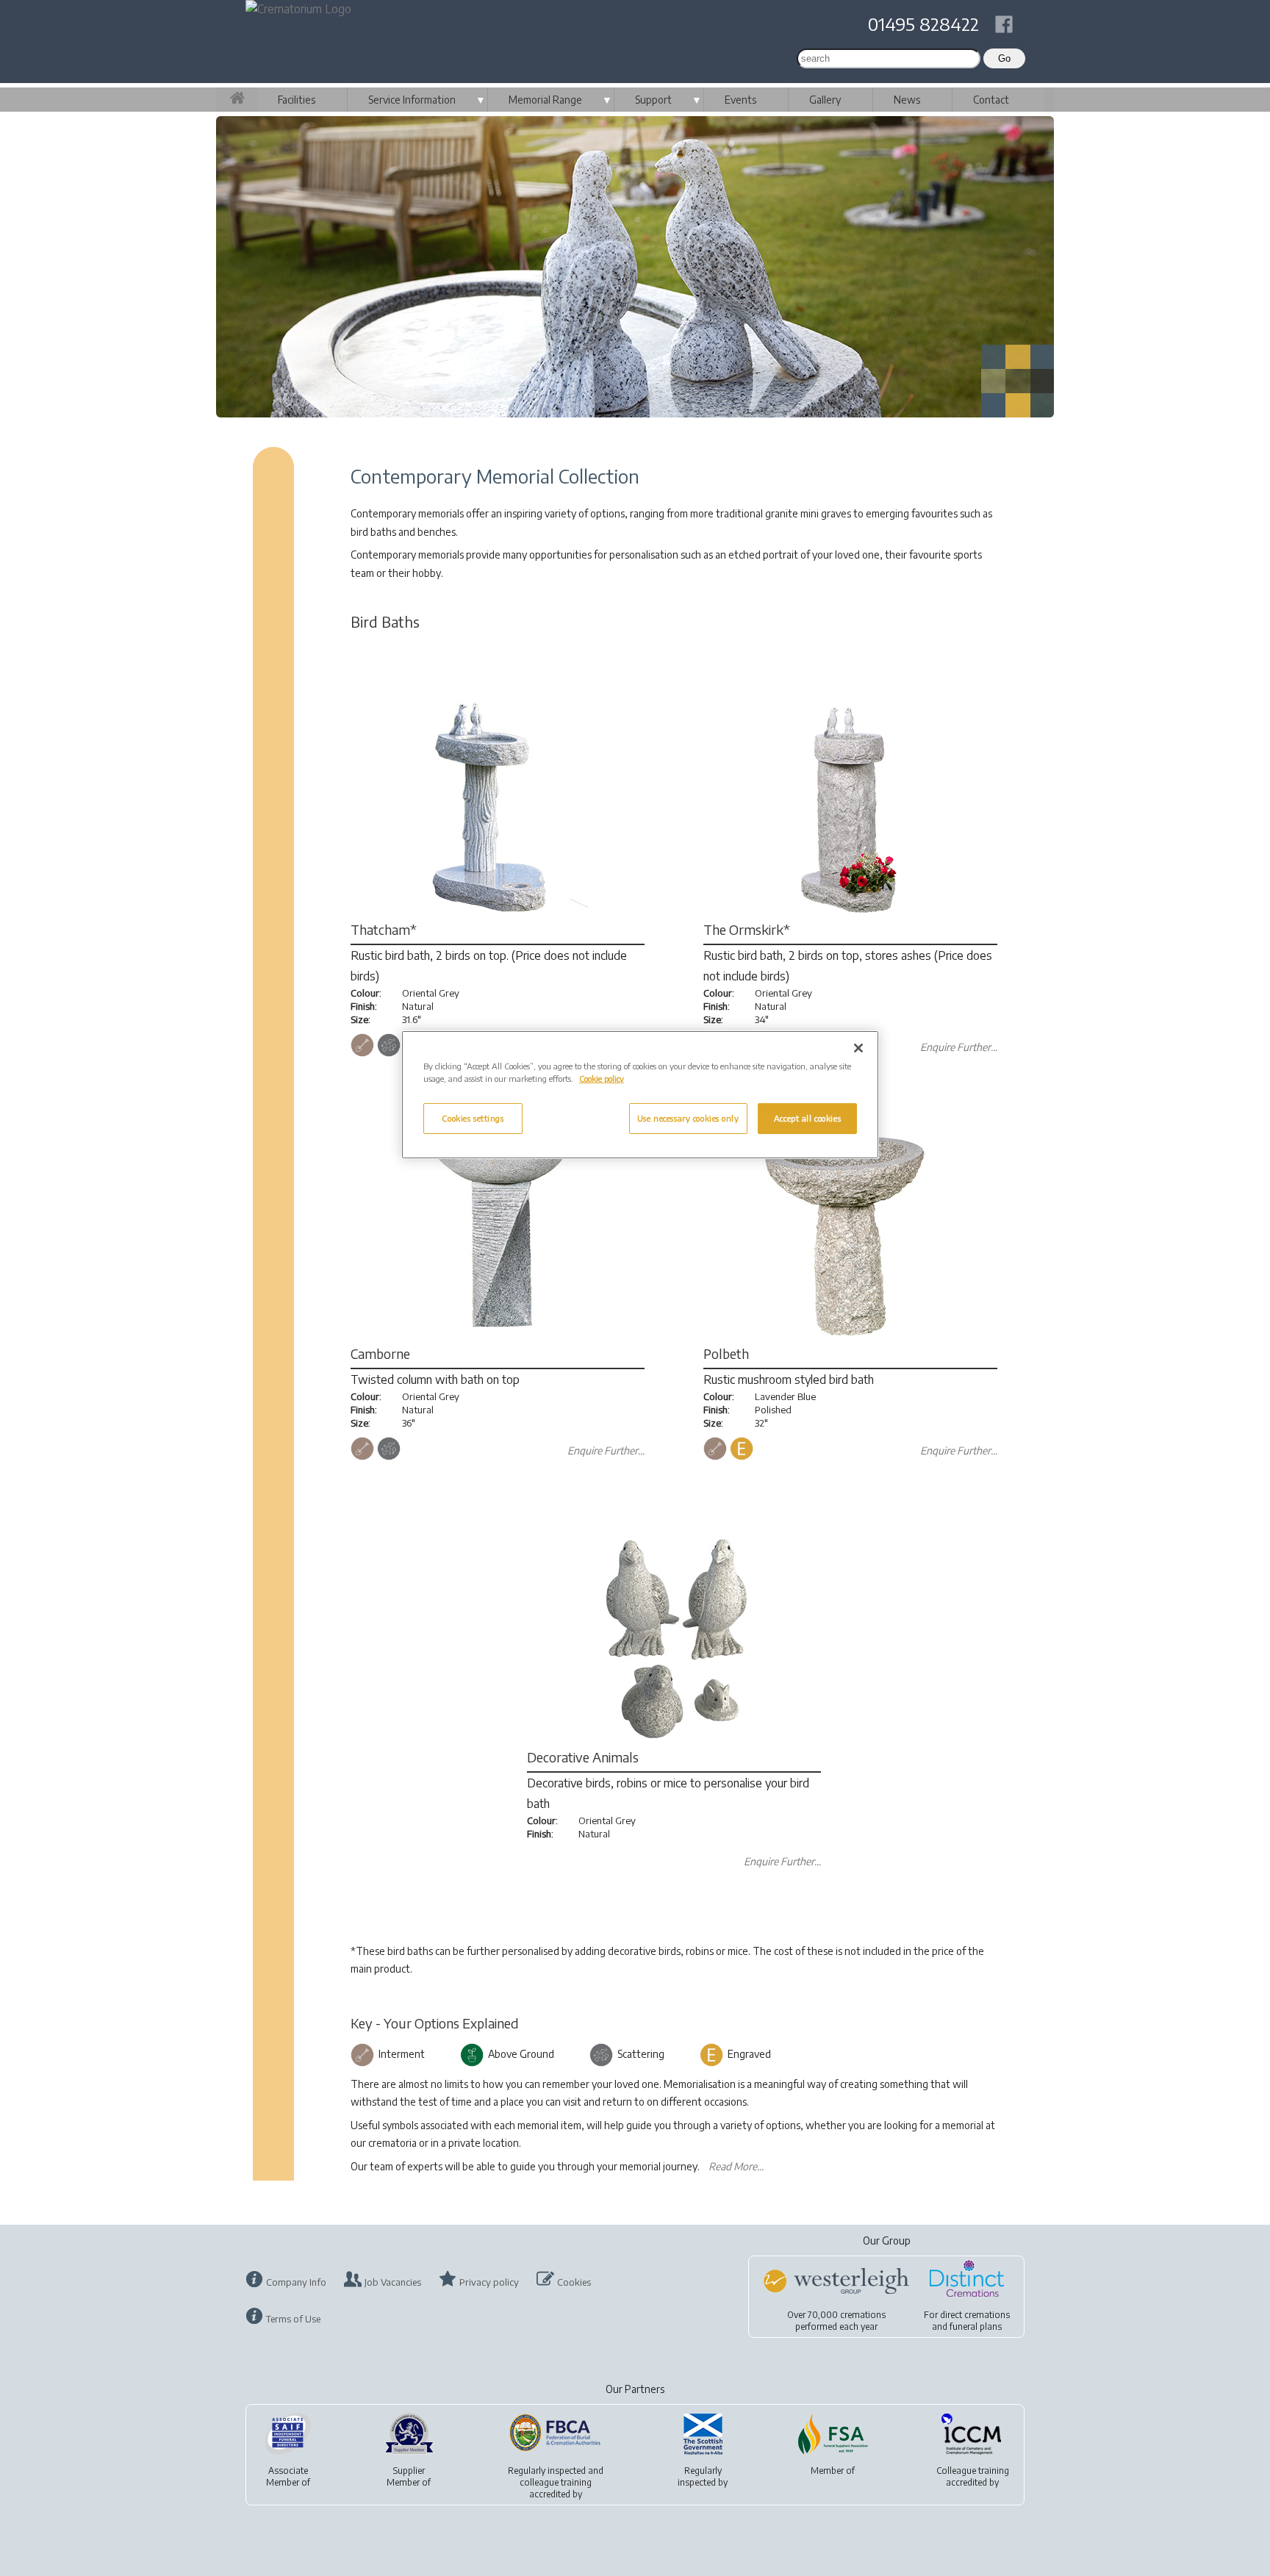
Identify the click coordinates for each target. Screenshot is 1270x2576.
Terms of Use (293, 2319)
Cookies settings (473, 1118)
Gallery (825, 100)
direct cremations (975, 2315)
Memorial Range (545, 100)
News (907, 100)
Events (740, 100)
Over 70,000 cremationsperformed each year (836, 2321)
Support (653, 100)
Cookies (574, 2282)
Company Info (296, 2282)
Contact (991, 100)
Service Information (412, 100)
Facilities (297, 100)
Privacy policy (489, 2282)
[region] (640, 1095)
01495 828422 (923, 24)
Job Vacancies (393, 2282)
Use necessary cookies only (688, 1118)
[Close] (858, 1048)
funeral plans (976, 2326)
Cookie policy (602, 1079)
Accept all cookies (807, 1118)
